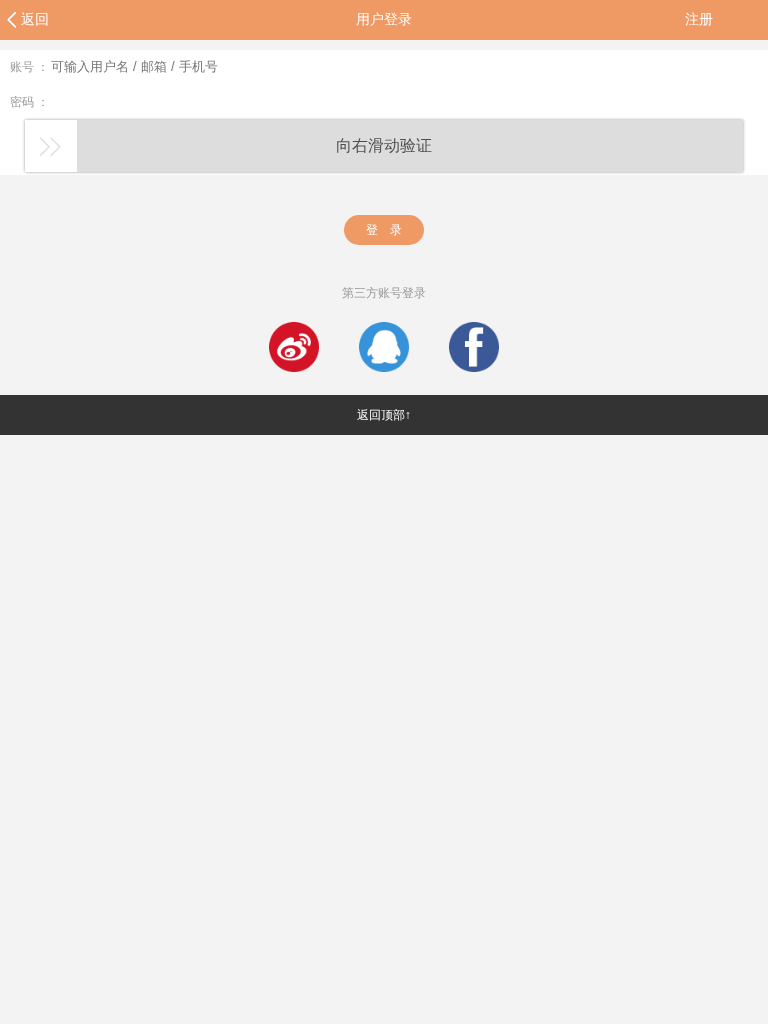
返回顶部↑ (384, 415)
